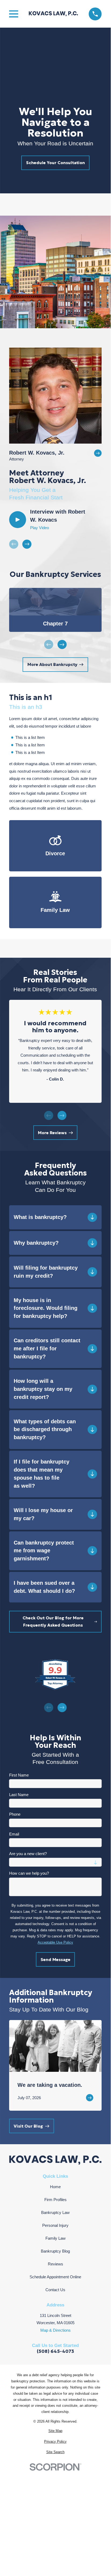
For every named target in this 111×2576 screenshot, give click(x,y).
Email (14, 1834)
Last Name (19, 1795)
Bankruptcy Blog (55, 2251)
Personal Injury (55, 2225)
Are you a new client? (28, 1854)
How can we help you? (29, 1873)
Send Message (55, 1960)
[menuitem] (55, 2431)
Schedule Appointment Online (55, 2277)
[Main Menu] (14, 14)
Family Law (55, 2238)
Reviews (55, 2264)
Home (55, 2187)
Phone (15, 1814)
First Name (19, 1775)
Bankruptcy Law (55, 2212)
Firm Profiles (55, 2200)
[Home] (53, 14)
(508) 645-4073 (55, 2351)
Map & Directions (55, 2330)
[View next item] (27, 544)
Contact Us (55, 2290)
